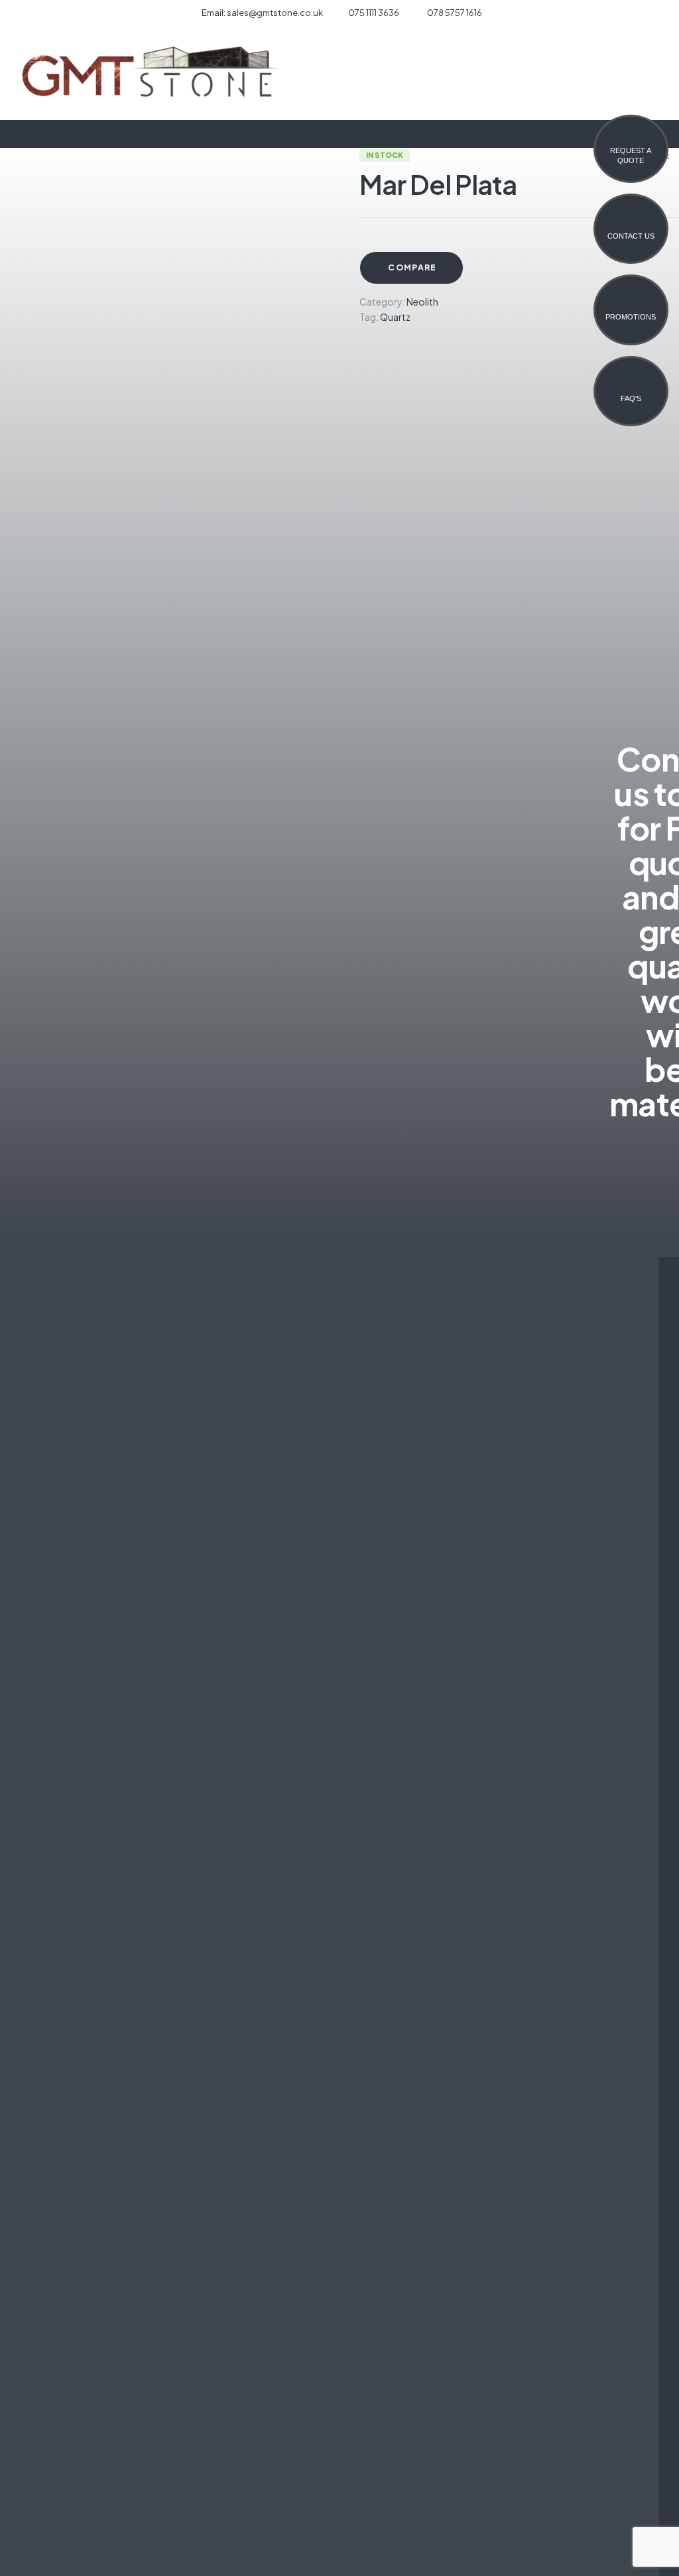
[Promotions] (631, 304)
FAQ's (631, 398)
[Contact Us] (631, 223)
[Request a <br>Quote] (631, 137)
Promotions (631, 317)
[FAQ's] (631, 385)
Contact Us (631, 236)
